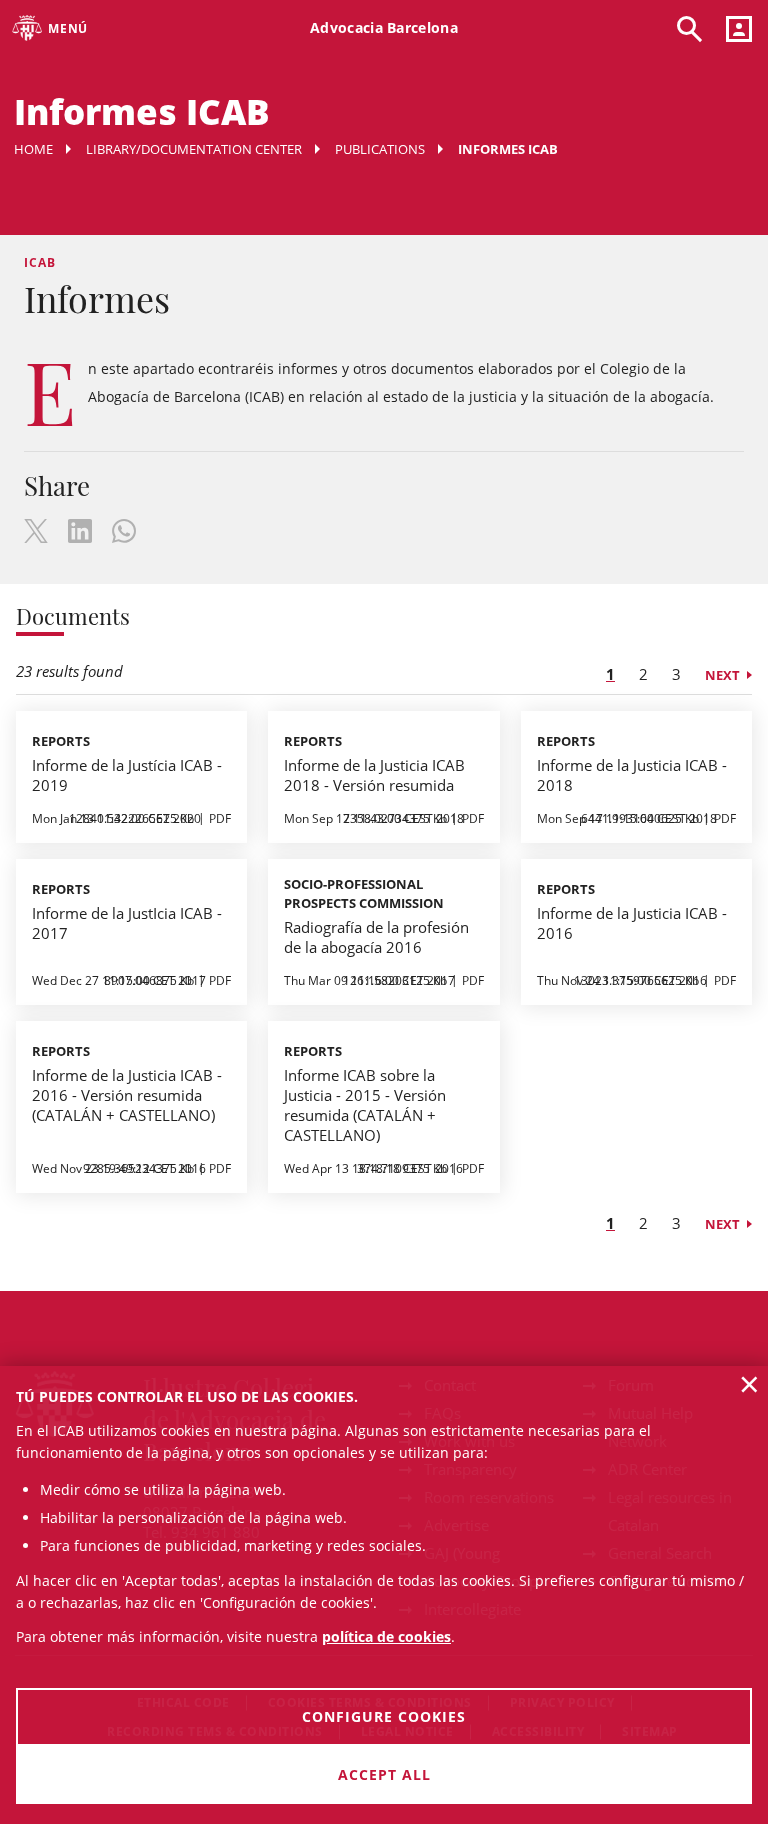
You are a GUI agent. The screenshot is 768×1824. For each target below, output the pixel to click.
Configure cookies (384, 1716)
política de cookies (386, 1636)
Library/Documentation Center (194, 149)
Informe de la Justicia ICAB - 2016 (632, 923)
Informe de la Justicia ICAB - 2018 (632, 775)
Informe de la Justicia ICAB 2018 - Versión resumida (374, 775)
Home (33, 149)
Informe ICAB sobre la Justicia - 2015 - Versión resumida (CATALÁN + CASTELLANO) (365, 1105)
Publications (380, 149)
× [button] (749, 1384)
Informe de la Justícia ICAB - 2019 (127, 775)
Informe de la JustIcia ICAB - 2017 (127, 923)
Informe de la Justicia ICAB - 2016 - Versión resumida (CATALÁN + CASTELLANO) (127, 1095)
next (722, 675)
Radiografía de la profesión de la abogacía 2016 (376, 937)
